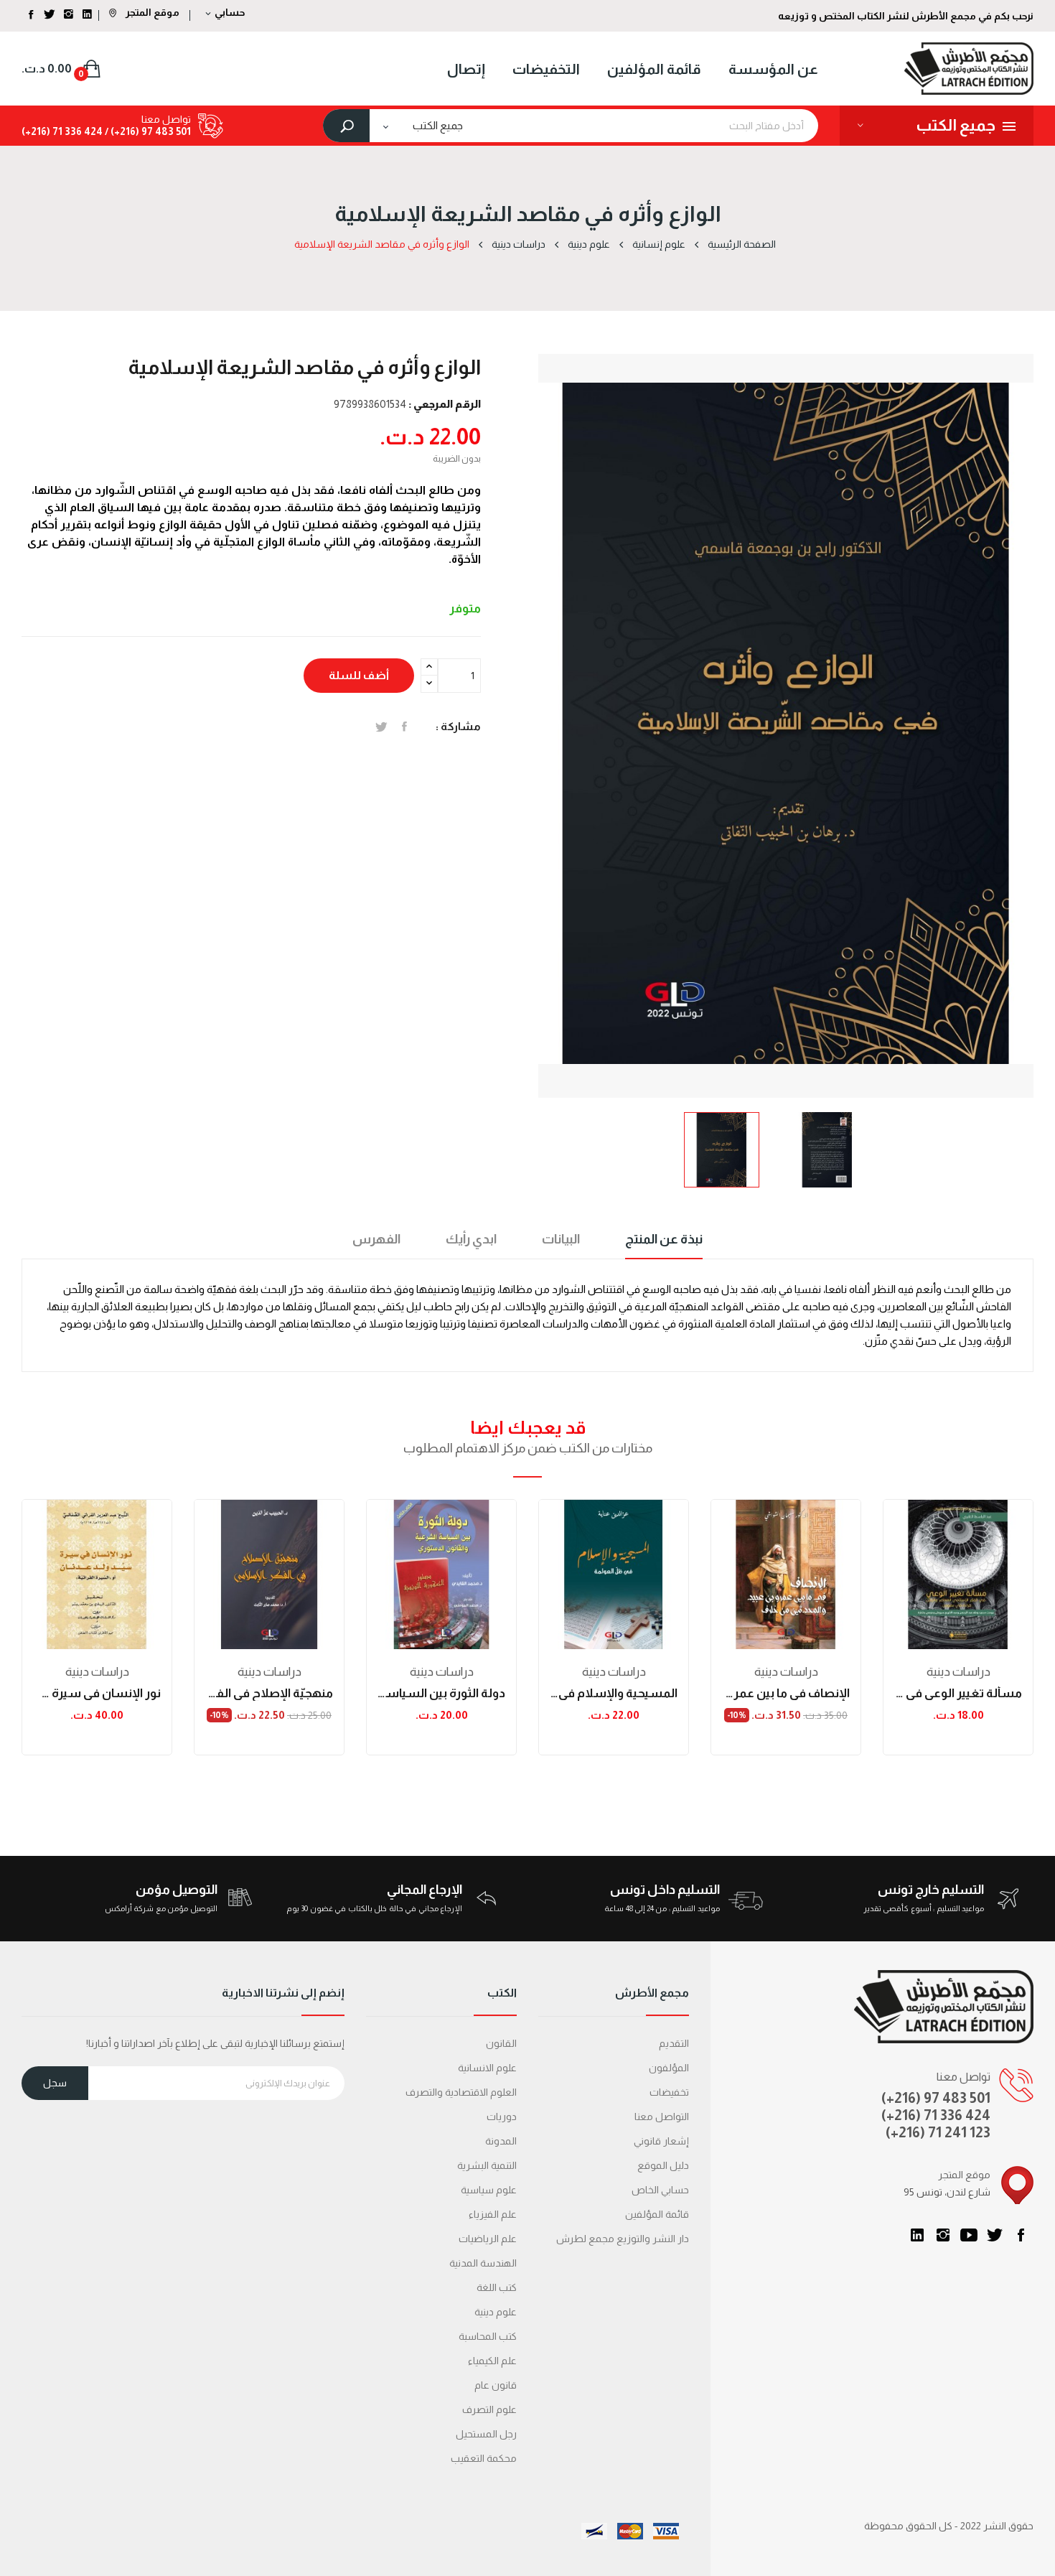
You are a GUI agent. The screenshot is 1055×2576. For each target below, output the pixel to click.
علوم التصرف (489, 2409)
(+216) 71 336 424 (936, 2115)
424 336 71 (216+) (62, 131)
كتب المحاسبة (488, 2336)
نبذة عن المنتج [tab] (664, 1239)
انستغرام (943, 2235)
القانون (501, 2043)
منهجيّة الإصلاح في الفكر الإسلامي (269, 1693)
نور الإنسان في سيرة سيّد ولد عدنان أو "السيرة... (97, 1693)
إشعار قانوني (661, 2141)
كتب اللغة (497, 2287)
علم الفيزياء (493, 2214)
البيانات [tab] (561, 1239)
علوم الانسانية (487, 2068)
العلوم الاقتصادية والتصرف (461, 2092)
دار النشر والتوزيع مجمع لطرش (623, 2239)
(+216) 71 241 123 (938, 2132)
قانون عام (496, 2385)
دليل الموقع (663, 2165)
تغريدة (381, 727)
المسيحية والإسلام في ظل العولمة (614, 1693)
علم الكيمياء (492, 2361)
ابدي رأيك (471, 1239)
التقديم (674, 2043)
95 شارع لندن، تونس (947, 2192)
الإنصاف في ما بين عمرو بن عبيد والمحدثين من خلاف (786, 1693)
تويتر (995, 2235)
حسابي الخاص (660, 2190)
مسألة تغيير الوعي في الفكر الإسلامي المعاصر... (958, 1693)
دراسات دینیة (97, 1672)
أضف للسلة (359, 675)
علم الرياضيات (488, 2239)
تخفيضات (669, 2092)
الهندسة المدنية (483, 2263)
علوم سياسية (489, 2190)
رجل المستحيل (486, 2434)
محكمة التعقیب (484, 2458)
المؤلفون (669, 2068)
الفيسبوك (1021, 2235)
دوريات (502, 2117)
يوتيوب (969, 2235)
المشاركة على (404, 727)
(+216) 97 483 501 (936, 2098)
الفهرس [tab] (376, 1239)
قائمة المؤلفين (657, 2214)
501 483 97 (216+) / (147, 131)
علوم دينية (496, 2312)
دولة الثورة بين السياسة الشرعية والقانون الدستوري (441, 1693)
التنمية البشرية (487, 2165)
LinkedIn (917, 2235)
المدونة (501, 2141)
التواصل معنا (662, 2117)
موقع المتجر (151, 12)
